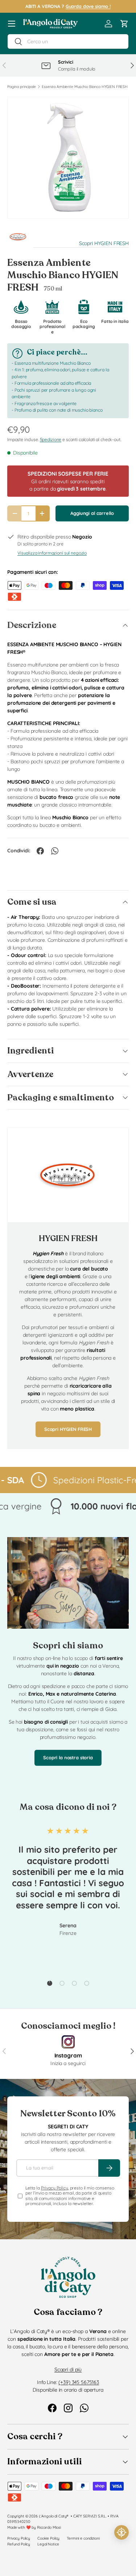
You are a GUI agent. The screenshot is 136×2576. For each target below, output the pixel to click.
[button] (124, 24)
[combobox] (68, 41)
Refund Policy (19, 2544)
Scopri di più (68, 2369)
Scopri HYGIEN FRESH (104, 243)
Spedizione (51, 439)
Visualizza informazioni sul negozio (52, 553)
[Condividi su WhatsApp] (55, 851)
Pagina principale (22, 87)
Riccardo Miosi (49, 2527)
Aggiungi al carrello (92, 513)
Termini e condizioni (83, 2538)
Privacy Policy (55, 2188)
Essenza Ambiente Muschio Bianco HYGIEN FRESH (85, 87)
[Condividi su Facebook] (40, 851)
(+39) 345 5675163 (79, 2382)
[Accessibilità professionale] (121, 2532)
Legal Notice (48, 2544)
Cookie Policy (48, 2538)
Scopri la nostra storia (68, 1757)
